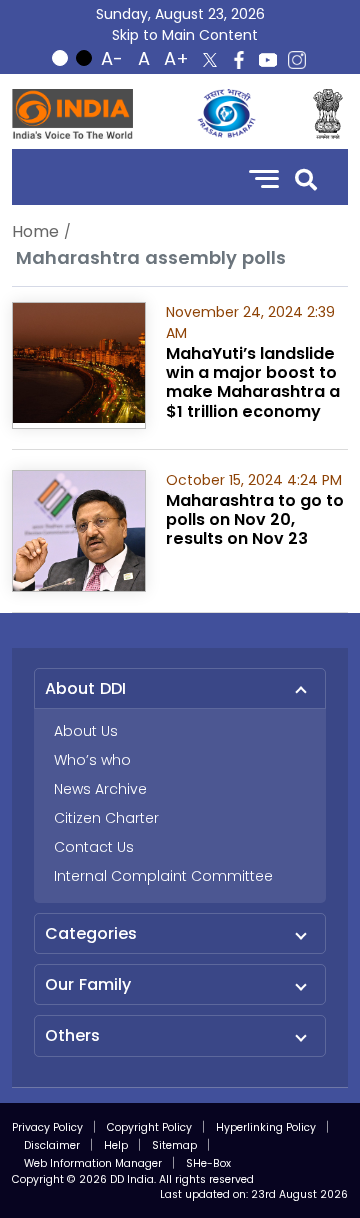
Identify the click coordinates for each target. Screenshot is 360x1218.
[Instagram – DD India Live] (297, 60)
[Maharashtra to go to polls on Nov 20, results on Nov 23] (79, 529)
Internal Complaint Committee (163, 876)
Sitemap (174, 1145)
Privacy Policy (47, 1127)
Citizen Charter (106, 818)
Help (116, 1145)
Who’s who (92, 760)
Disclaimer (52, 1145)
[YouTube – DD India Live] (268, 60)
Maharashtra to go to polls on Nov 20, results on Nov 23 (255, 519)
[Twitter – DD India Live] (210, 60)
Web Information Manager (93, 1163)
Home (35, 231)
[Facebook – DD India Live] (239, 60)
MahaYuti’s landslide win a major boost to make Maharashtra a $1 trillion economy (253, 382)
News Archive (100, 789)
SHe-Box (208, 1163)
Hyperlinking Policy (266, 1127)
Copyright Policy (149, 1127)
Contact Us (94, 847)
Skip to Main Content (185, 35)
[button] (306, 177)
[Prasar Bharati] (226, 114)
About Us (86, 731)
